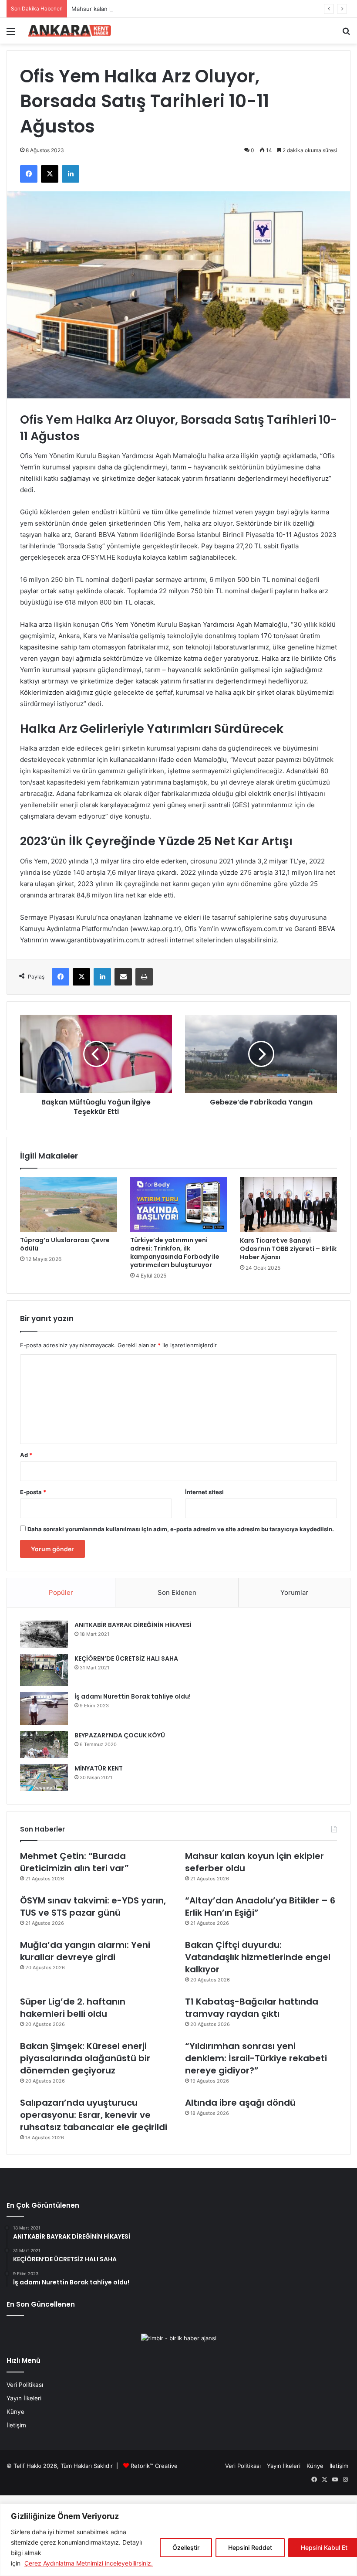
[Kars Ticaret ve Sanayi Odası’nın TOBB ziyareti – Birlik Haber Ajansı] (288, 1205)
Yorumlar (294, 1592)
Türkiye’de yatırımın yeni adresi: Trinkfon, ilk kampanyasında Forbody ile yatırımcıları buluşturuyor (175, 1252)
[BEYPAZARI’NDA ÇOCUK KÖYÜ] (44, 1744)
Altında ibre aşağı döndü (240, 2103)
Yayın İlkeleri (24, 2398)
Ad (26, 1455)
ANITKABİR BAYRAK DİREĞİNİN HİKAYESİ (133, 1625)
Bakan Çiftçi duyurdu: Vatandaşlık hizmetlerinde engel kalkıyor (258, 1957)
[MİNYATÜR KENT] (44, 1777)
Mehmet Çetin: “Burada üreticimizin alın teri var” (74, 1862)
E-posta (33, 1492)
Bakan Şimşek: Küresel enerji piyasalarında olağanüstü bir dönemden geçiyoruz (85, 2058)
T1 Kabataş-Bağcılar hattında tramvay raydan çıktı (252, 2008)
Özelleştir (186, 2547)
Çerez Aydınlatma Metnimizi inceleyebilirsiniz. (89, 2563)
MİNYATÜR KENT (99, 1768)
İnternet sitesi (204, 1492)
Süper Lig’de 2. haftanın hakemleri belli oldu (73, 2008)
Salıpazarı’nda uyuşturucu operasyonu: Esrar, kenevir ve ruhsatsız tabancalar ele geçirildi (94, 2115)
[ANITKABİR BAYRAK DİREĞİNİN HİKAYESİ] (44, 1634)
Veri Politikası (25, 2385)
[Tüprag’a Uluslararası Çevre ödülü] (69, 1205)
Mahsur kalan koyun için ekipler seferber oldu (133, 9)
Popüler (61, 1592)
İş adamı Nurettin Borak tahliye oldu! (133, 1696)
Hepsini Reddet (250, 2547)
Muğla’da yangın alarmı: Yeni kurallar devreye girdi (85, 1951)
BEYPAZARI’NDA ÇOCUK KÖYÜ (120, 1735)
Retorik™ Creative (154, 2466)
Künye (15, 2412)
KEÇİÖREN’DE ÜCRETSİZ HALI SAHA (126, 1658)
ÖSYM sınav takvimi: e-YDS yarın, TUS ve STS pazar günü (93, 1907)
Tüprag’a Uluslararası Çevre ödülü (65, 1244)
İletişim (16, 2425)
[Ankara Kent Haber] (70, 31)
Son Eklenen (177, 1592)
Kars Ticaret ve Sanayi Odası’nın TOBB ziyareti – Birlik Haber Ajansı (288, 1249)
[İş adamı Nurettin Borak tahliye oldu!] (44, 1708)
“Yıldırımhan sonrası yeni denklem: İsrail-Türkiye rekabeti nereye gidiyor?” (256, 2058)
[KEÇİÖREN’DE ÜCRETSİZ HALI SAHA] (44, 1670)
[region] (178, 2540)
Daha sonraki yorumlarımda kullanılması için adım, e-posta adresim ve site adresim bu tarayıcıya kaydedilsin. (181, 1529)
